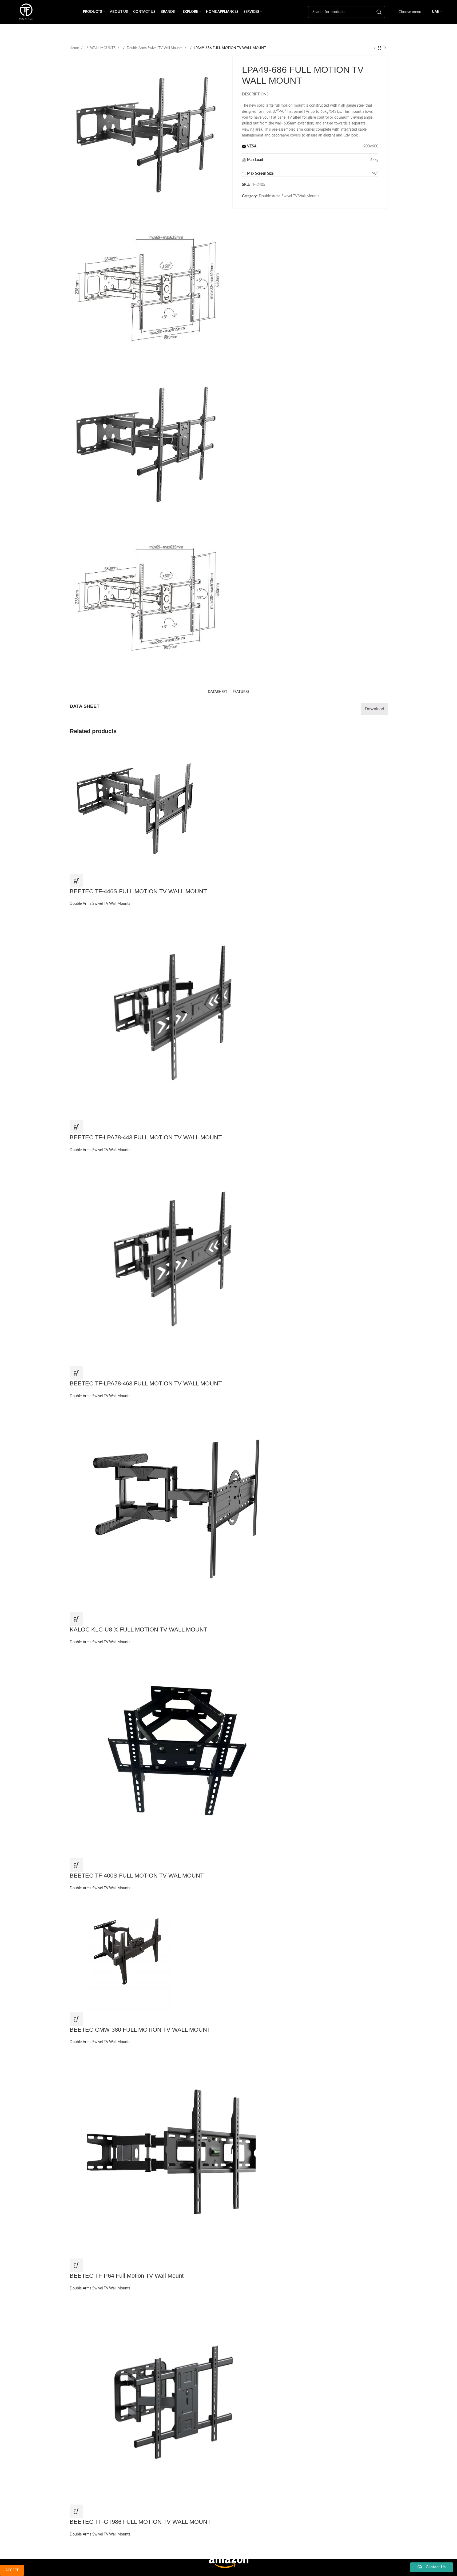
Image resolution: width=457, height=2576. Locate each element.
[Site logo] (26, 12)
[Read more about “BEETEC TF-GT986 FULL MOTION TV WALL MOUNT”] (76, 2511)
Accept (12, 2570)
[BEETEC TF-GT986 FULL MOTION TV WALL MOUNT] (176, 2398)
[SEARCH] (379, 12)
